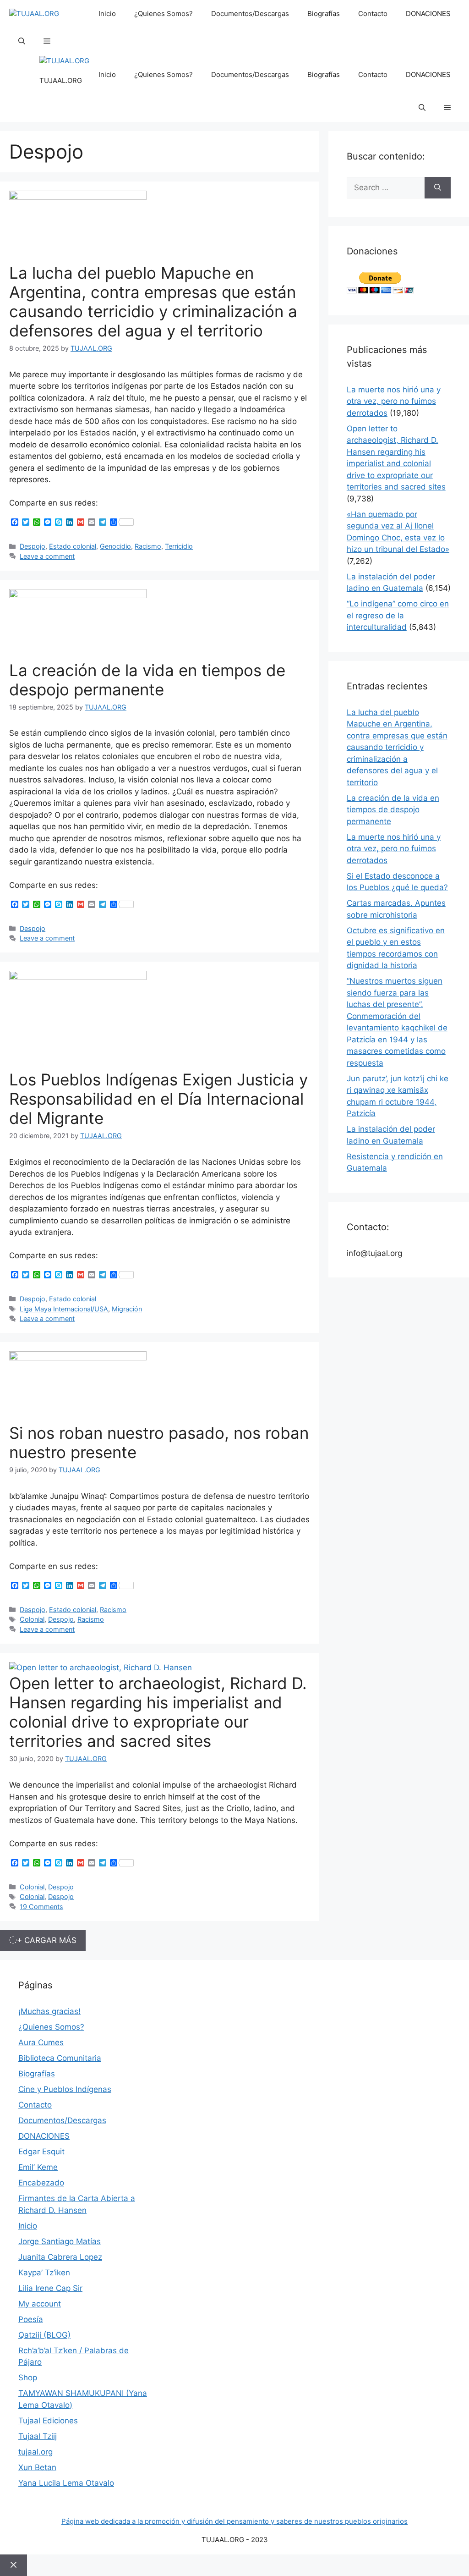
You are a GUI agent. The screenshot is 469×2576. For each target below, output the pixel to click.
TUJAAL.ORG (61, 80)
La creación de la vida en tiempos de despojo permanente (147, 680)
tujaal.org (35, 2452)
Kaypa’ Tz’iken (44, 2273)
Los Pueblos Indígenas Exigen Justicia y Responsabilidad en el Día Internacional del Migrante (158, 1099)
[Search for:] (386, 188)
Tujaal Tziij (38, 2436)
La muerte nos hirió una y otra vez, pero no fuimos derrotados (394, 401)
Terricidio (179, 546)
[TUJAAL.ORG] (34, 14)
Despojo (33, 546)
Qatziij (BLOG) (44, 2335)
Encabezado (41, 2183)
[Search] (438, 188)
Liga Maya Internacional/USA (64, 1309)
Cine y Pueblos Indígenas (65, 2089)
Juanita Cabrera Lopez (60, 2257)
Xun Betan (37, 2467)
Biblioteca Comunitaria (60, 2058)
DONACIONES (428, 14)
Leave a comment (47, 556)
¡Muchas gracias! (49, 2011)
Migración (127, 1309)
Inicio (107, 14)
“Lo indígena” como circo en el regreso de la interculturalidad (398, 615)
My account (40, 2304)
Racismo (148, 546)
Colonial (32, 1619)
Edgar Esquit (41, 2152)
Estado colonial (73, 546)
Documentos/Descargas (250, 14)
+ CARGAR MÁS (47, 1940)
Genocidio (115, 546)
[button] (22, 41)
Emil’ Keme (38, 2167)
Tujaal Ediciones (48, 2421)
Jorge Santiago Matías (60, 2241)
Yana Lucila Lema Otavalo (66, 2483)
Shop (28, 2378)
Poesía (31, 2319)
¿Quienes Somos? (164, 14)
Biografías (324, 14)
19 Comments (41, 1907)
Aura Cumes (41, 2042)
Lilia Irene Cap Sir (50, 2288)
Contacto (373, 14)
